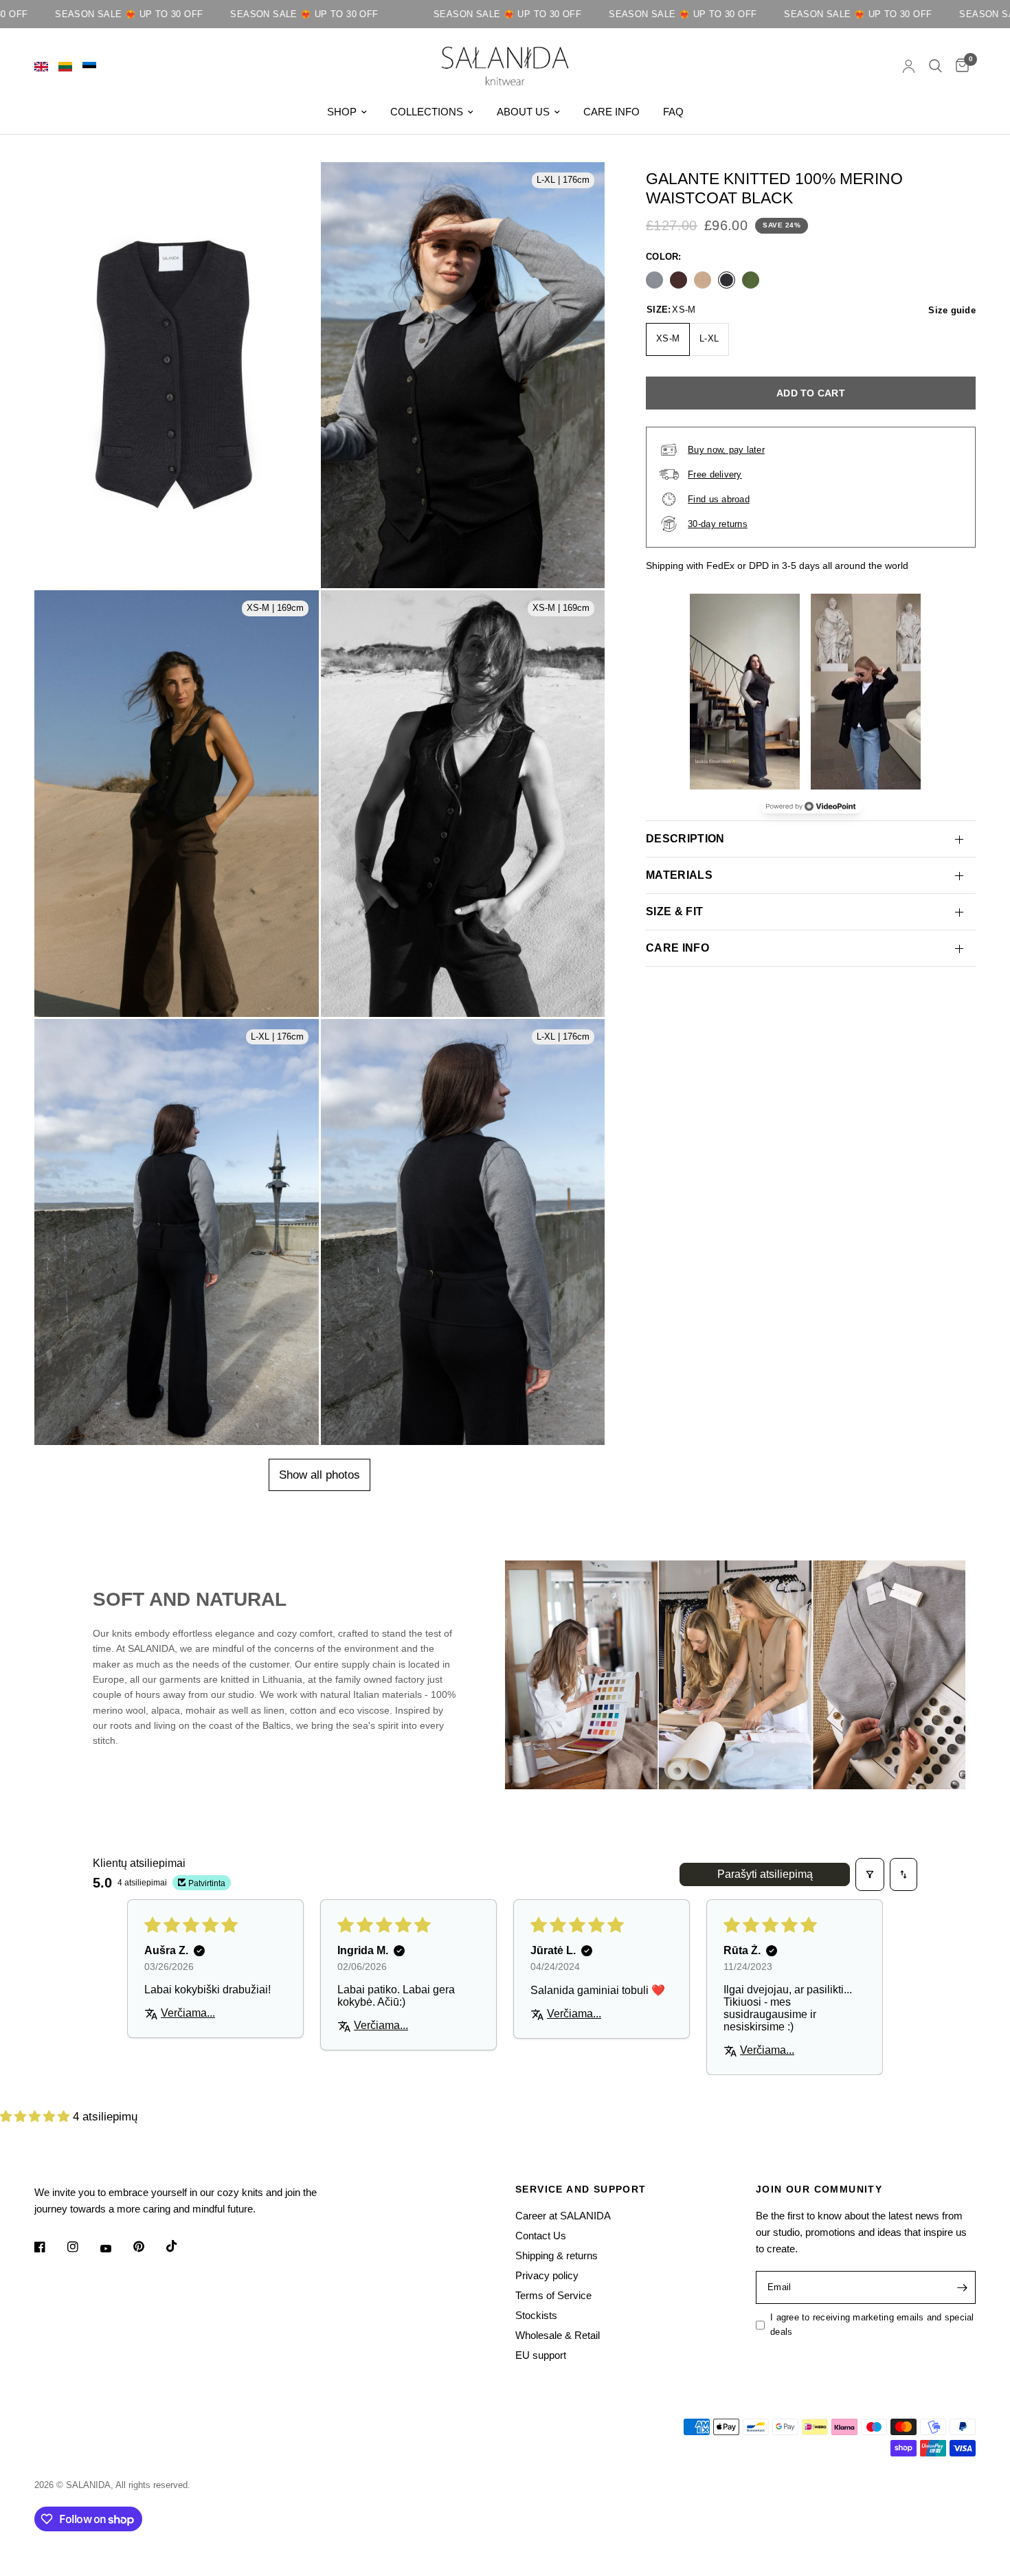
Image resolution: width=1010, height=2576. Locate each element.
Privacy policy (547, 2275)
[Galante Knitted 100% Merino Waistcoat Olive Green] (751, 279)
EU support (541, 2355)
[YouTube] (115, 2249)
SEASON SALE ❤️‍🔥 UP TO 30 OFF (222, 14)
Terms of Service (553, 2295)
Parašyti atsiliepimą (765, 1874)
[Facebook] (49, 2247)
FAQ (673, 112)
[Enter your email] (962, 2287)
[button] (36, 2117)
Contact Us (541, 2236)
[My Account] (909, 66)
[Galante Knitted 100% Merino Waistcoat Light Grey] (654, 279)
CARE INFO (611, 112)
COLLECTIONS (427, 112)
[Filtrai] (870, 1874)
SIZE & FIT (674, 911)
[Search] (935, 66)
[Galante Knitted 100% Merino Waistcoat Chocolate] (678, 279)
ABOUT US (523, 112)
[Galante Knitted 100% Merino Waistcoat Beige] (703, 279)
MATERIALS (679, 875)
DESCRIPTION (685, 839)
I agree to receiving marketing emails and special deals (872, 2325)
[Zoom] (296, 212)
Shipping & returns (557, 2255)
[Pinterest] (148, 2247)
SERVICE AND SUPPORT (581, 2189)
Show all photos (319, 1475)
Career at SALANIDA (563, 2216)
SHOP (342, 112)
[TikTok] (181, 2246)
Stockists (536, 2315)
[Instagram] (82, 2247)
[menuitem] (347, 112)
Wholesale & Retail (558, 2335)
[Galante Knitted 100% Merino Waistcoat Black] (727, 279)
